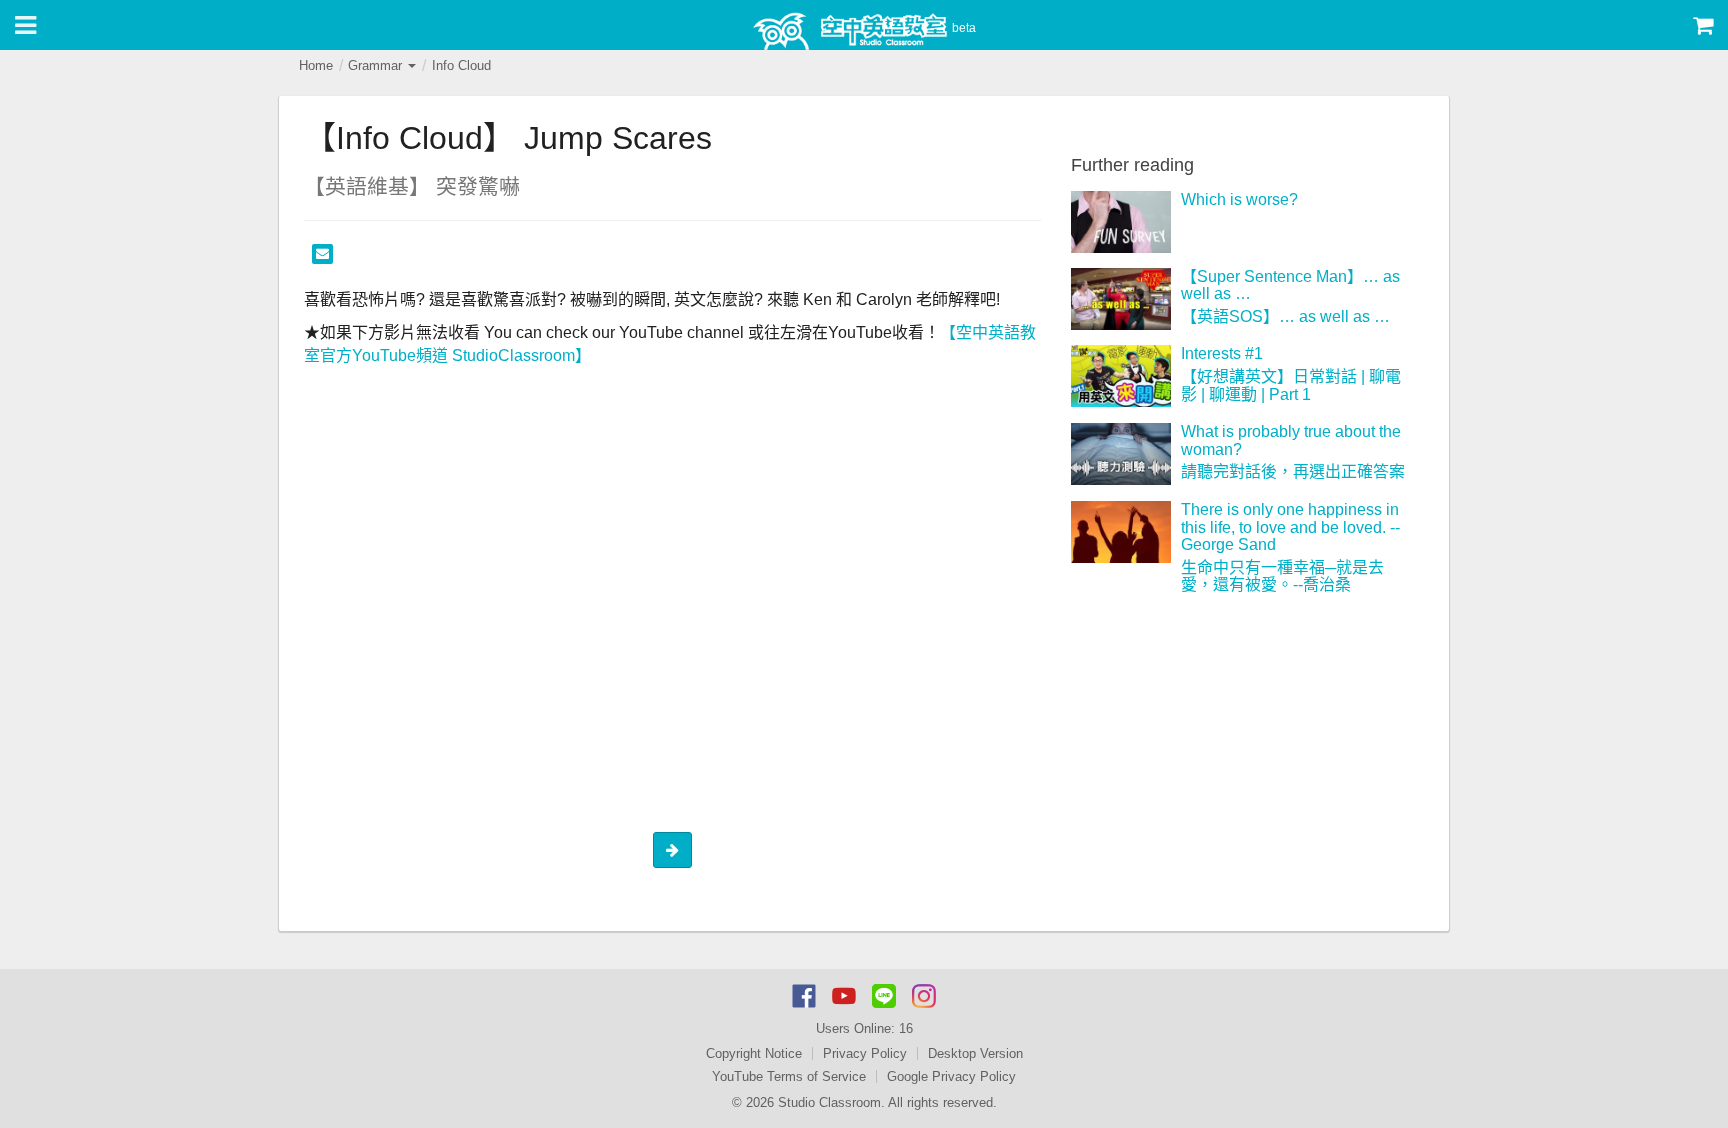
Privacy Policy (865, 1053)
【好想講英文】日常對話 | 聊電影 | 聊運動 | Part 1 (1291, 385)
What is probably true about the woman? (1291, 440)
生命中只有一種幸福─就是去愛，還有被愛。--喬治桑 (1282, 576)
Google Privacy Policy (951, 1076)
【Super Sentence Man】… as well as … (1290, 285)
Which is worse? (1239, 199)
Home (316, 65)
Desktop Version (975, 1053)
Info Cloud (461, 65)
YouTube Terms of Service (789, 1076)
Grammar (377, 65)
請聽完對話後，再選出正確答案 (1293, 471)
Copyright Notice (754, 1053)
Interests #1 (1222, 353)
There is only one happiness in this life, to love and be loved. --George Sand (1290, 527)
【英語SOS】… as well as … (1285, 316)
